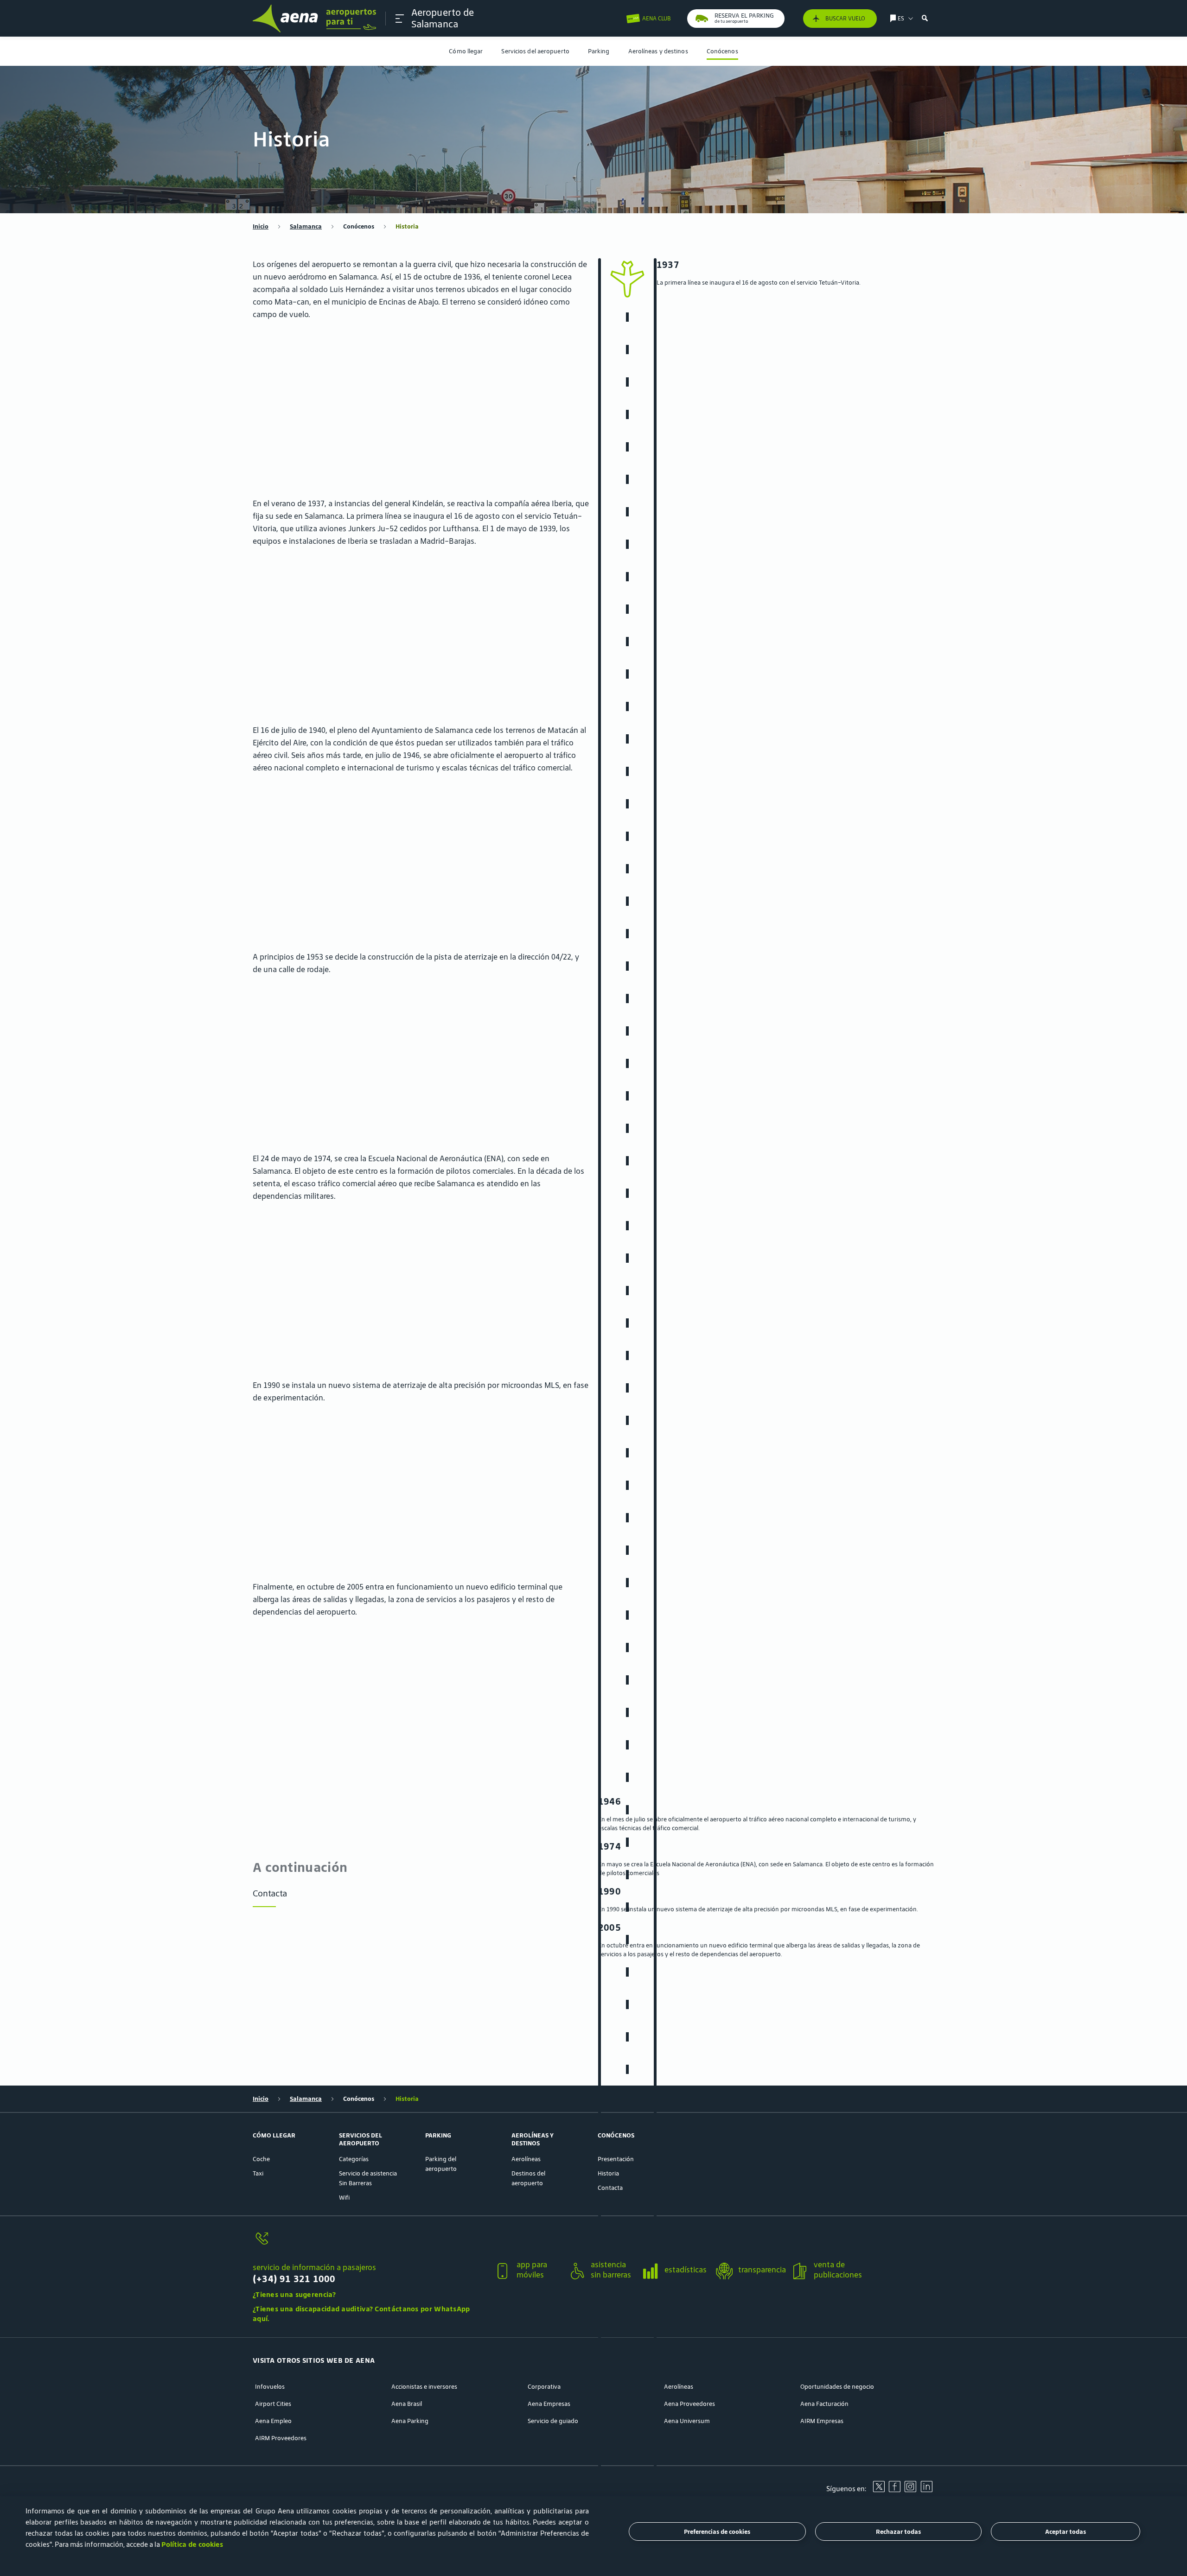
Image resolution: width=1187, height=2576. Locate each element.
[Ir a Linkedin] (926, 2490)
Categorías (354, 2159)
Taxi (258, 2173)
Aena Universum (687, 2421)
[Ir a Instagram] (910, 2490)
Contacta (270, 1893)
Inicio (261, 226)
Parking (599, 51)
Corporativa (544, 2387)
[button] (400, 19)
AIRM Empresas (822, 2421)
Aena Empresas (549, 2404)
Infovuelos (270, 2387)
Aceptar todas (1066, 2532)
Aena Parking (410, 2421)
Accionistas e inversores (424, 2387)
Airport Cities (273, 2404)
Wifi (344, 2198)
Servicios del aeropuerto (535, 51)
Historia (608, 2173)
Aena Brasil (407, 2404)
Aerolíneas (526, 2159)
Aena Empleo (273, 2421)
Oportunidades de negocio (837, 2387)
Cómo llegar (466, 51)
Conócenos (722, 51)
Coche (261, 2159)
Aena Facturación (824, 2404)
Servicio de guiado (553, 2421)
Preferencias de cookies (717, 2532)
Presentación (616, 2159)
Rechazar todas (898, 2532)
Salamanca (306, 226)
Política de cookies (192, 2544)
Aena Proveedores (689, 2404)
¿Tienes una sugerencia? (294, 2294)
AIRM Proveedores (281, 2438)
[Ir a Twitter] (879, 2490)
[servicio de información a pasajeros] (370, 2244)
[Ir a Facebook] (894, 2490)
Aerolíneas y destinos (658, 51)
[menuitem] (466, 51)
